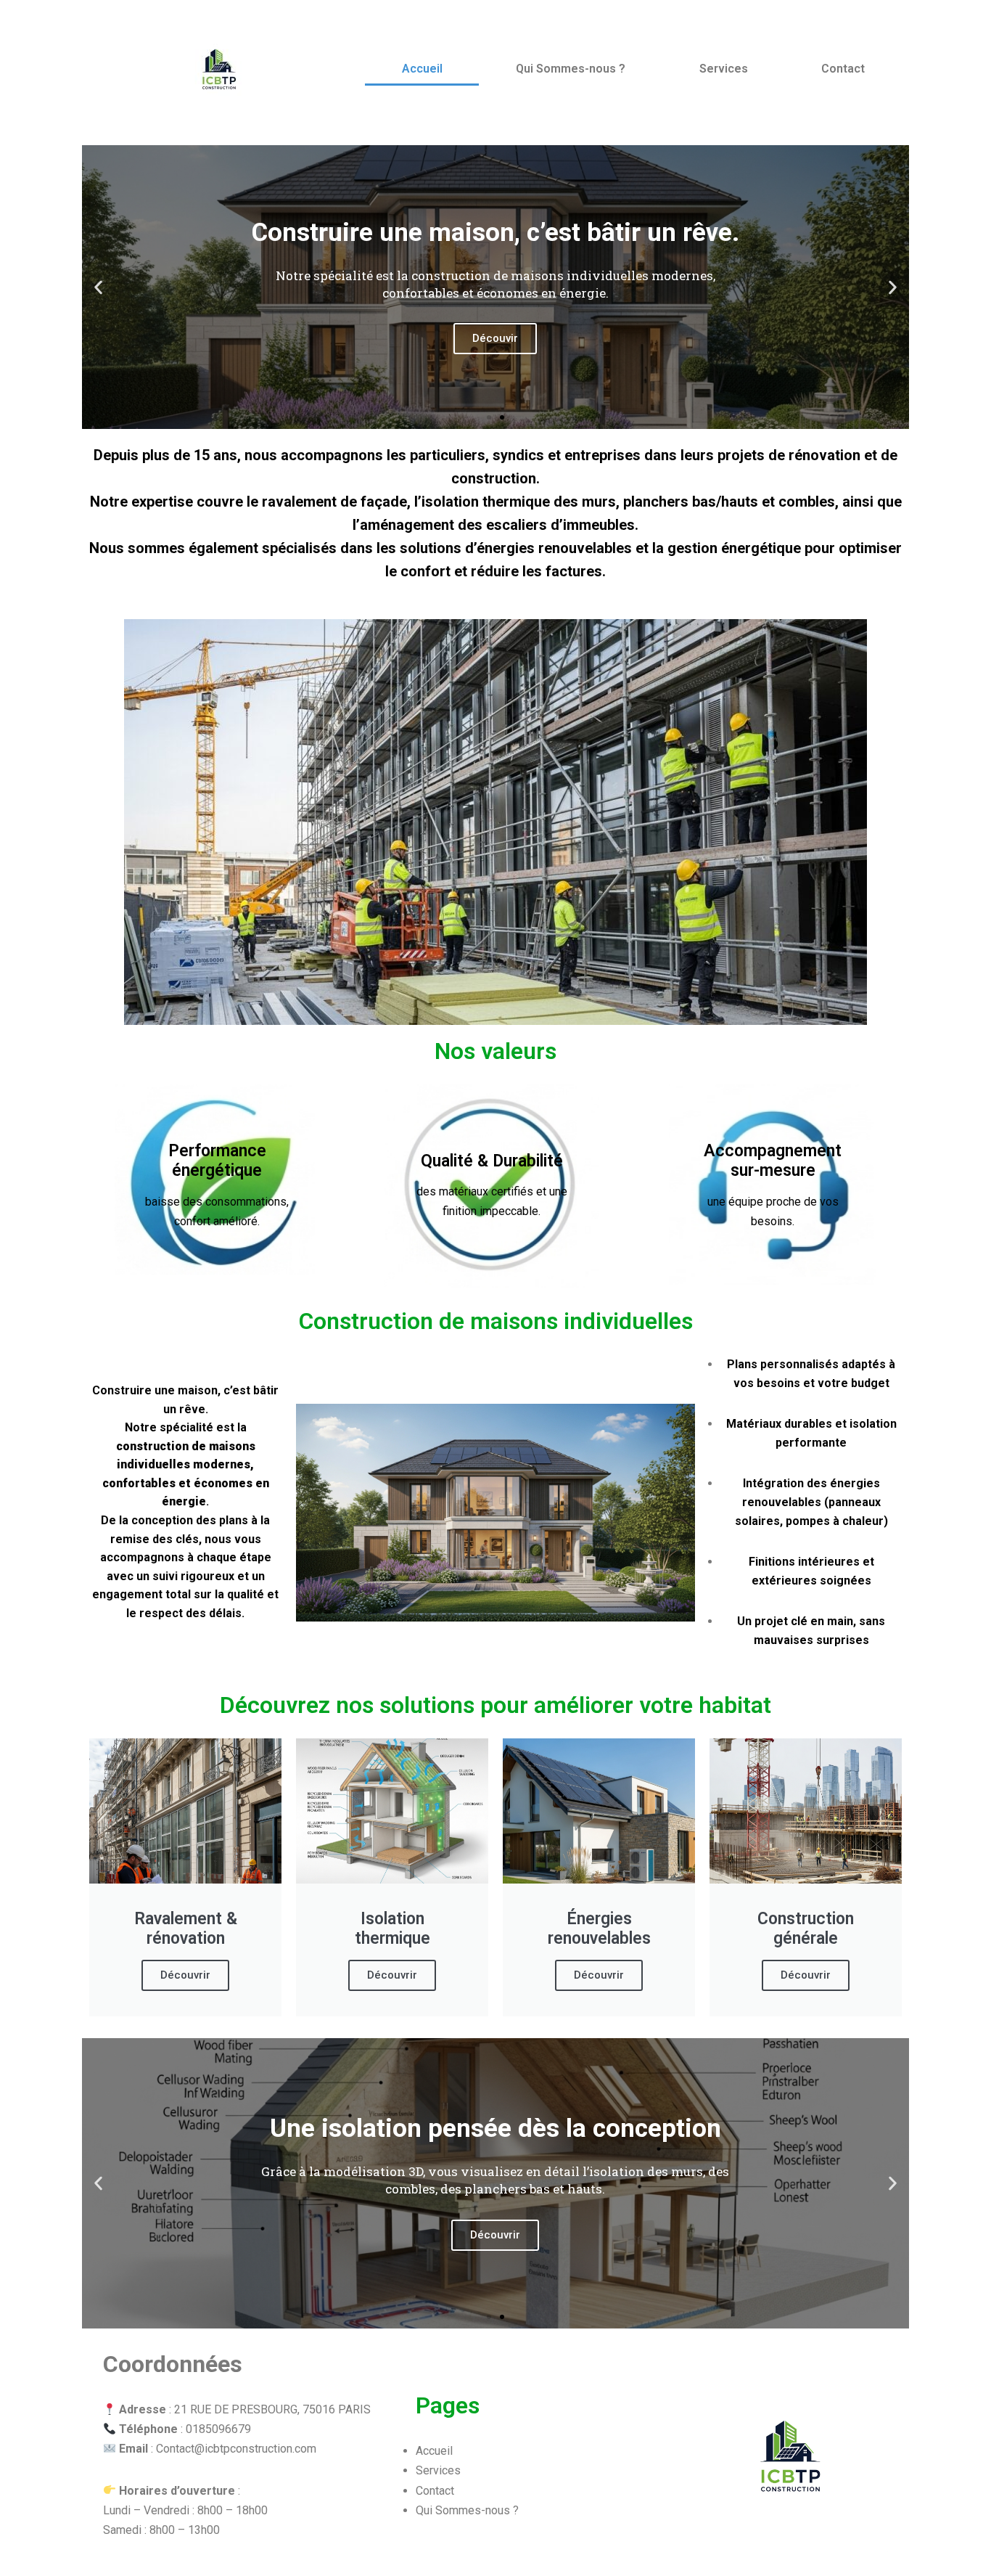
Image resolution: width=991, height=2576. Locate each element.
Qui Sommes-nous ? (571, 69)
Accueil (422, 69)
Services (724, 69)
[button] (98, 287)
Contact (843, 69)
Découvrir (185, 1975)
